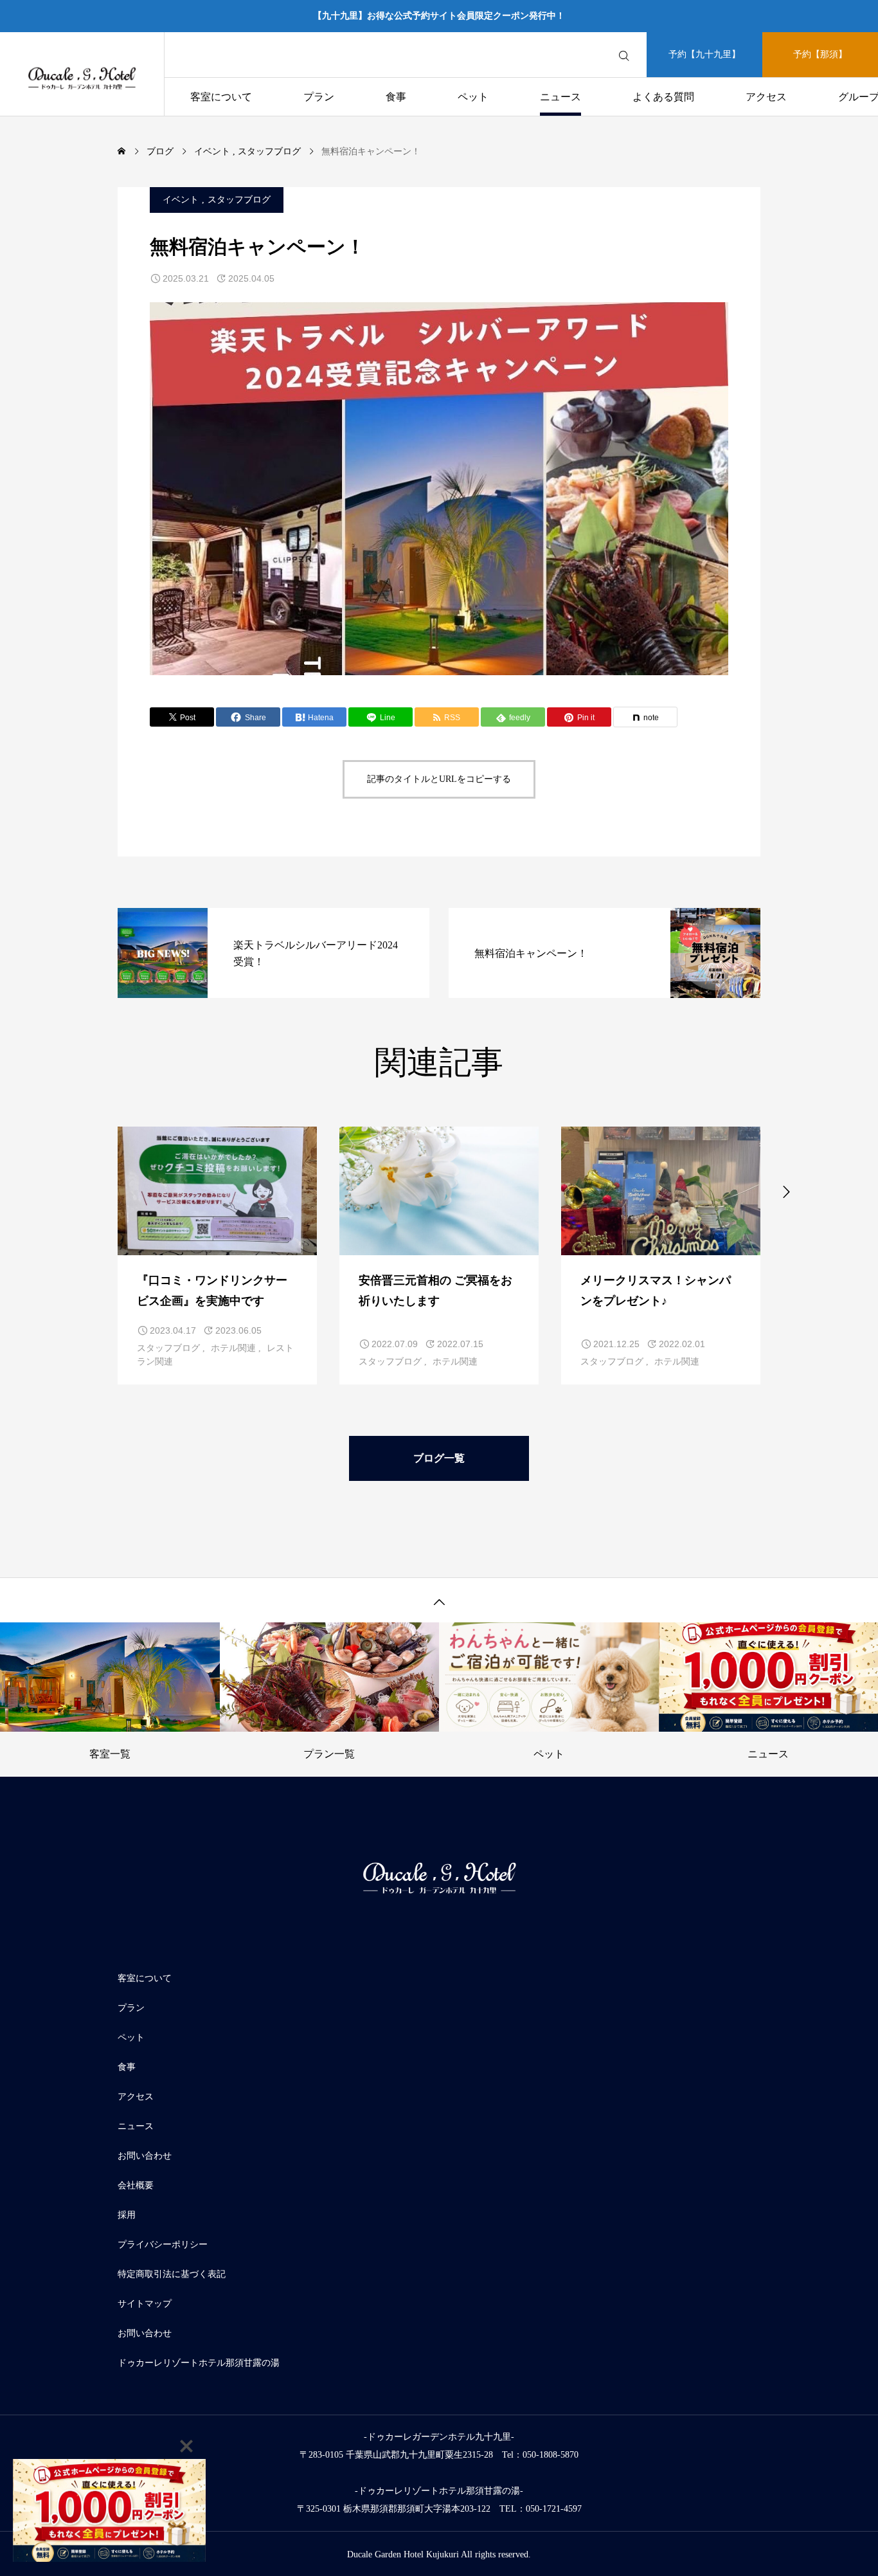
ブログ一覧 (439, 1458)
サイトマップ (145, 2304)
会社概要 (136, 2185)
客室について (221, 97)
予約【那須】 (820, 54)
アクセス (766, 97)
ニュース (560, 97)
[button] (92, 1190)
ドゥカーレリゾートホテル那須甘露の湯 (199, 2363)
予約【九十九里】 (704, 54)
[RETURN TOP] (439, 1600)
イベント (181, 200)
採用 (127, 2215)
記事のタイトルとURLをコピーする (439, 779)
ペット (473, 97)
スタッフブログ (239, 200)
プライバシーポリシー (163, 2245)
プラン (319, 97)
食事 (396, 97)
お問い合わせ (145, 2156)
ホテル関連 (233, 1348)
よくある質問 (663, 97)
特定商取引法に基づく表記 (172, 2274)
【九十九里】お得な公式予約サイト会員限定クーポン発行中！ (439, 16)
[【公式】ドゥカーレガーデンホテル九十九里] (82, 74)
